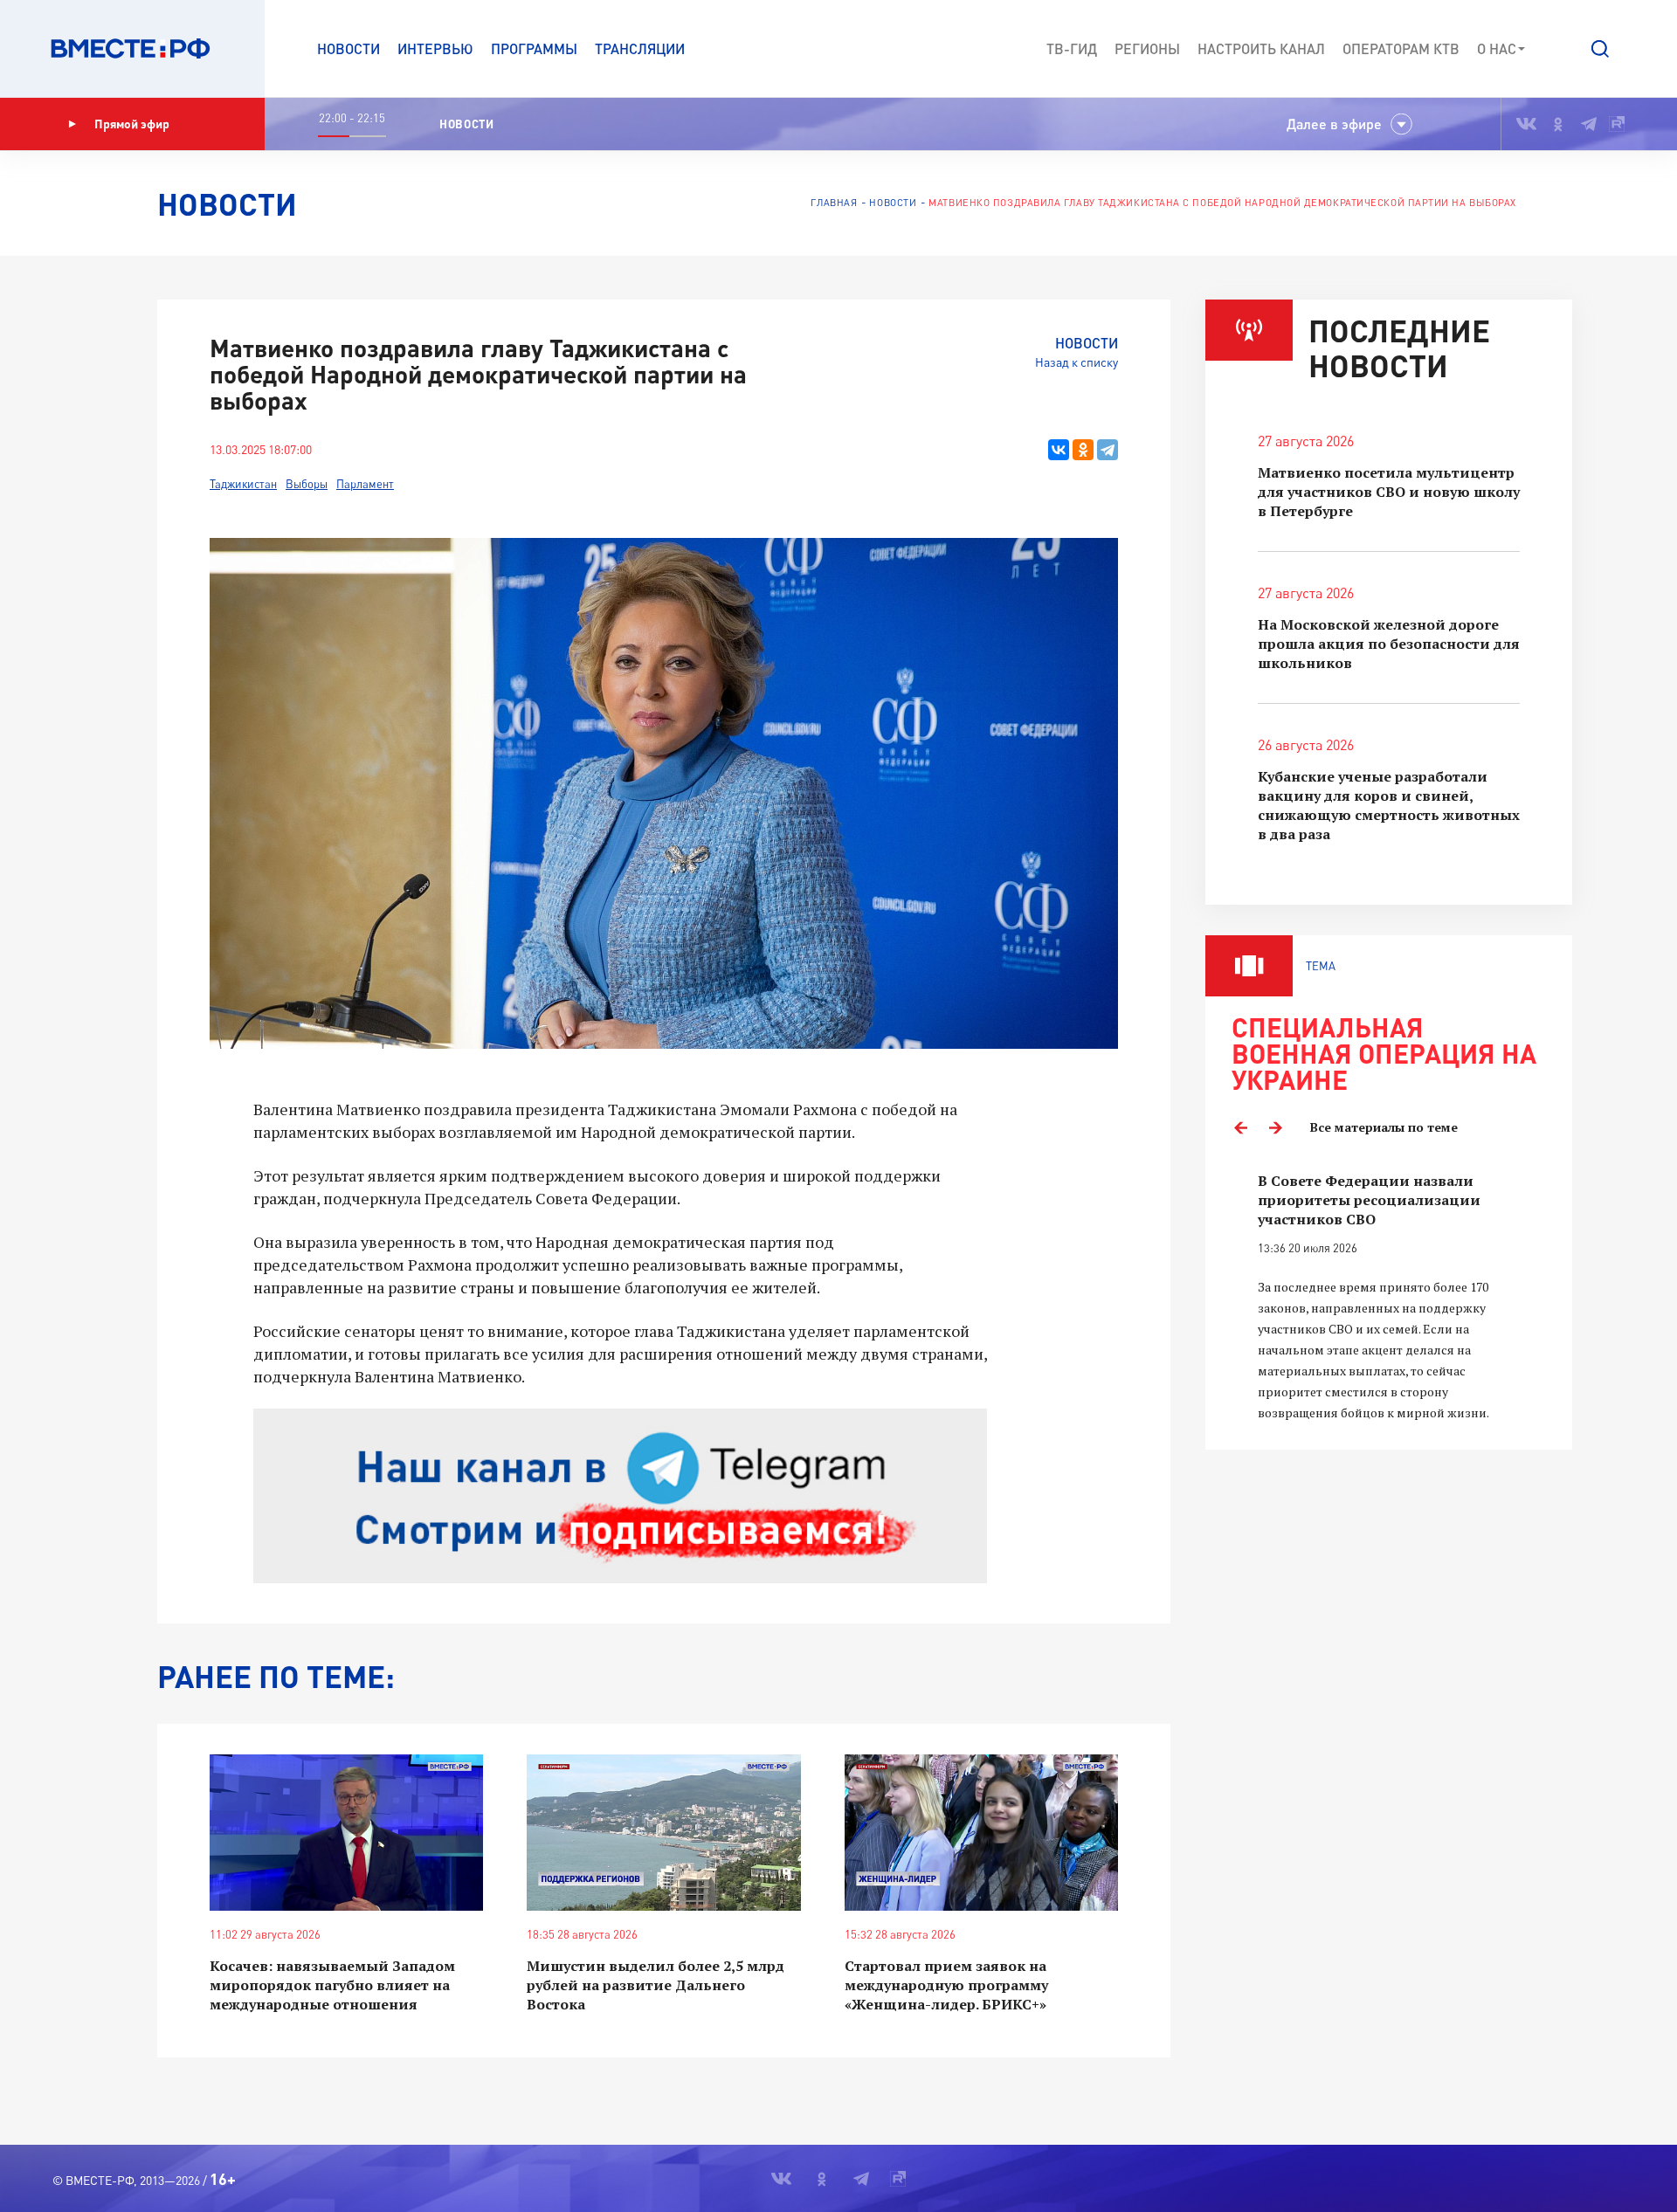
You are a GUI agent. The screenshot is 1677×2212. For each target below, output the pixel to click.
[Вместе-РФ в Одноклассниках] (1559, 124)
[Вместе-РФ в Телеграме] (1589, 124)
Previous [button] (1240, 1127)
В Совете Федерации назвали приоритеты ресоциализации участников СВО (1369, 1200)
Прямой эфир (132, 124)
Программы (534, 48)
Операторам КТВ (1401, 48)
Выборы (307, 484)
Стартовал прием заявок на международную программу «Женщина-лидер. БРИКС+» (946, 1985)
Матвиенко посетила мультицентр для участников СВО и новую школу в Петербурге (1389, 492)
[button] (1600, 49)
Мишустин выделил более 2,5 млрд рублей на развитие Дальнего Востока (656, 1985)
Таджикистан (243, 484)
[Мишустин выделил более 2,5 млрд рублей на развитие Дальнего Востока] (663, 1833)
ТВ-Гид (1072, 48)
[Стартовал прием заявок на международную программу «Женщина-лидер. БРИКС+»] (981, 1833)
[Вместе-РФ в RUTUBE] (1617, 124)
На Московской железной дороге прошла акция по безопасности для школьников (1389, 644)
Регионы (1147, 48)
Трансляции (640, 48)
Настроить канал (1261, 48)
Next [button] (1275, 1127)
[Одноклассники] (1083, 450)
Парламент (365, 484)
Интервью (435, 48)
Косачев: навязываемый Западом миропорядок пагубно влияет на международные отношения (332, 1985)
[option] (1389, 1297)
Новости (349, 48)
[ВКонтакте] (1059, 450)
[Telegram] (1108, 450)
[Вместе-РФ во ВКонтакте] (1526, 124)
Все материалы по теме (1384, 1127)
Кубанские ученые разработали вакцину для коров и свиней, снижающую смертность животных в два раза (1389, 805)
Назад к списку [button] (1077, 362)
